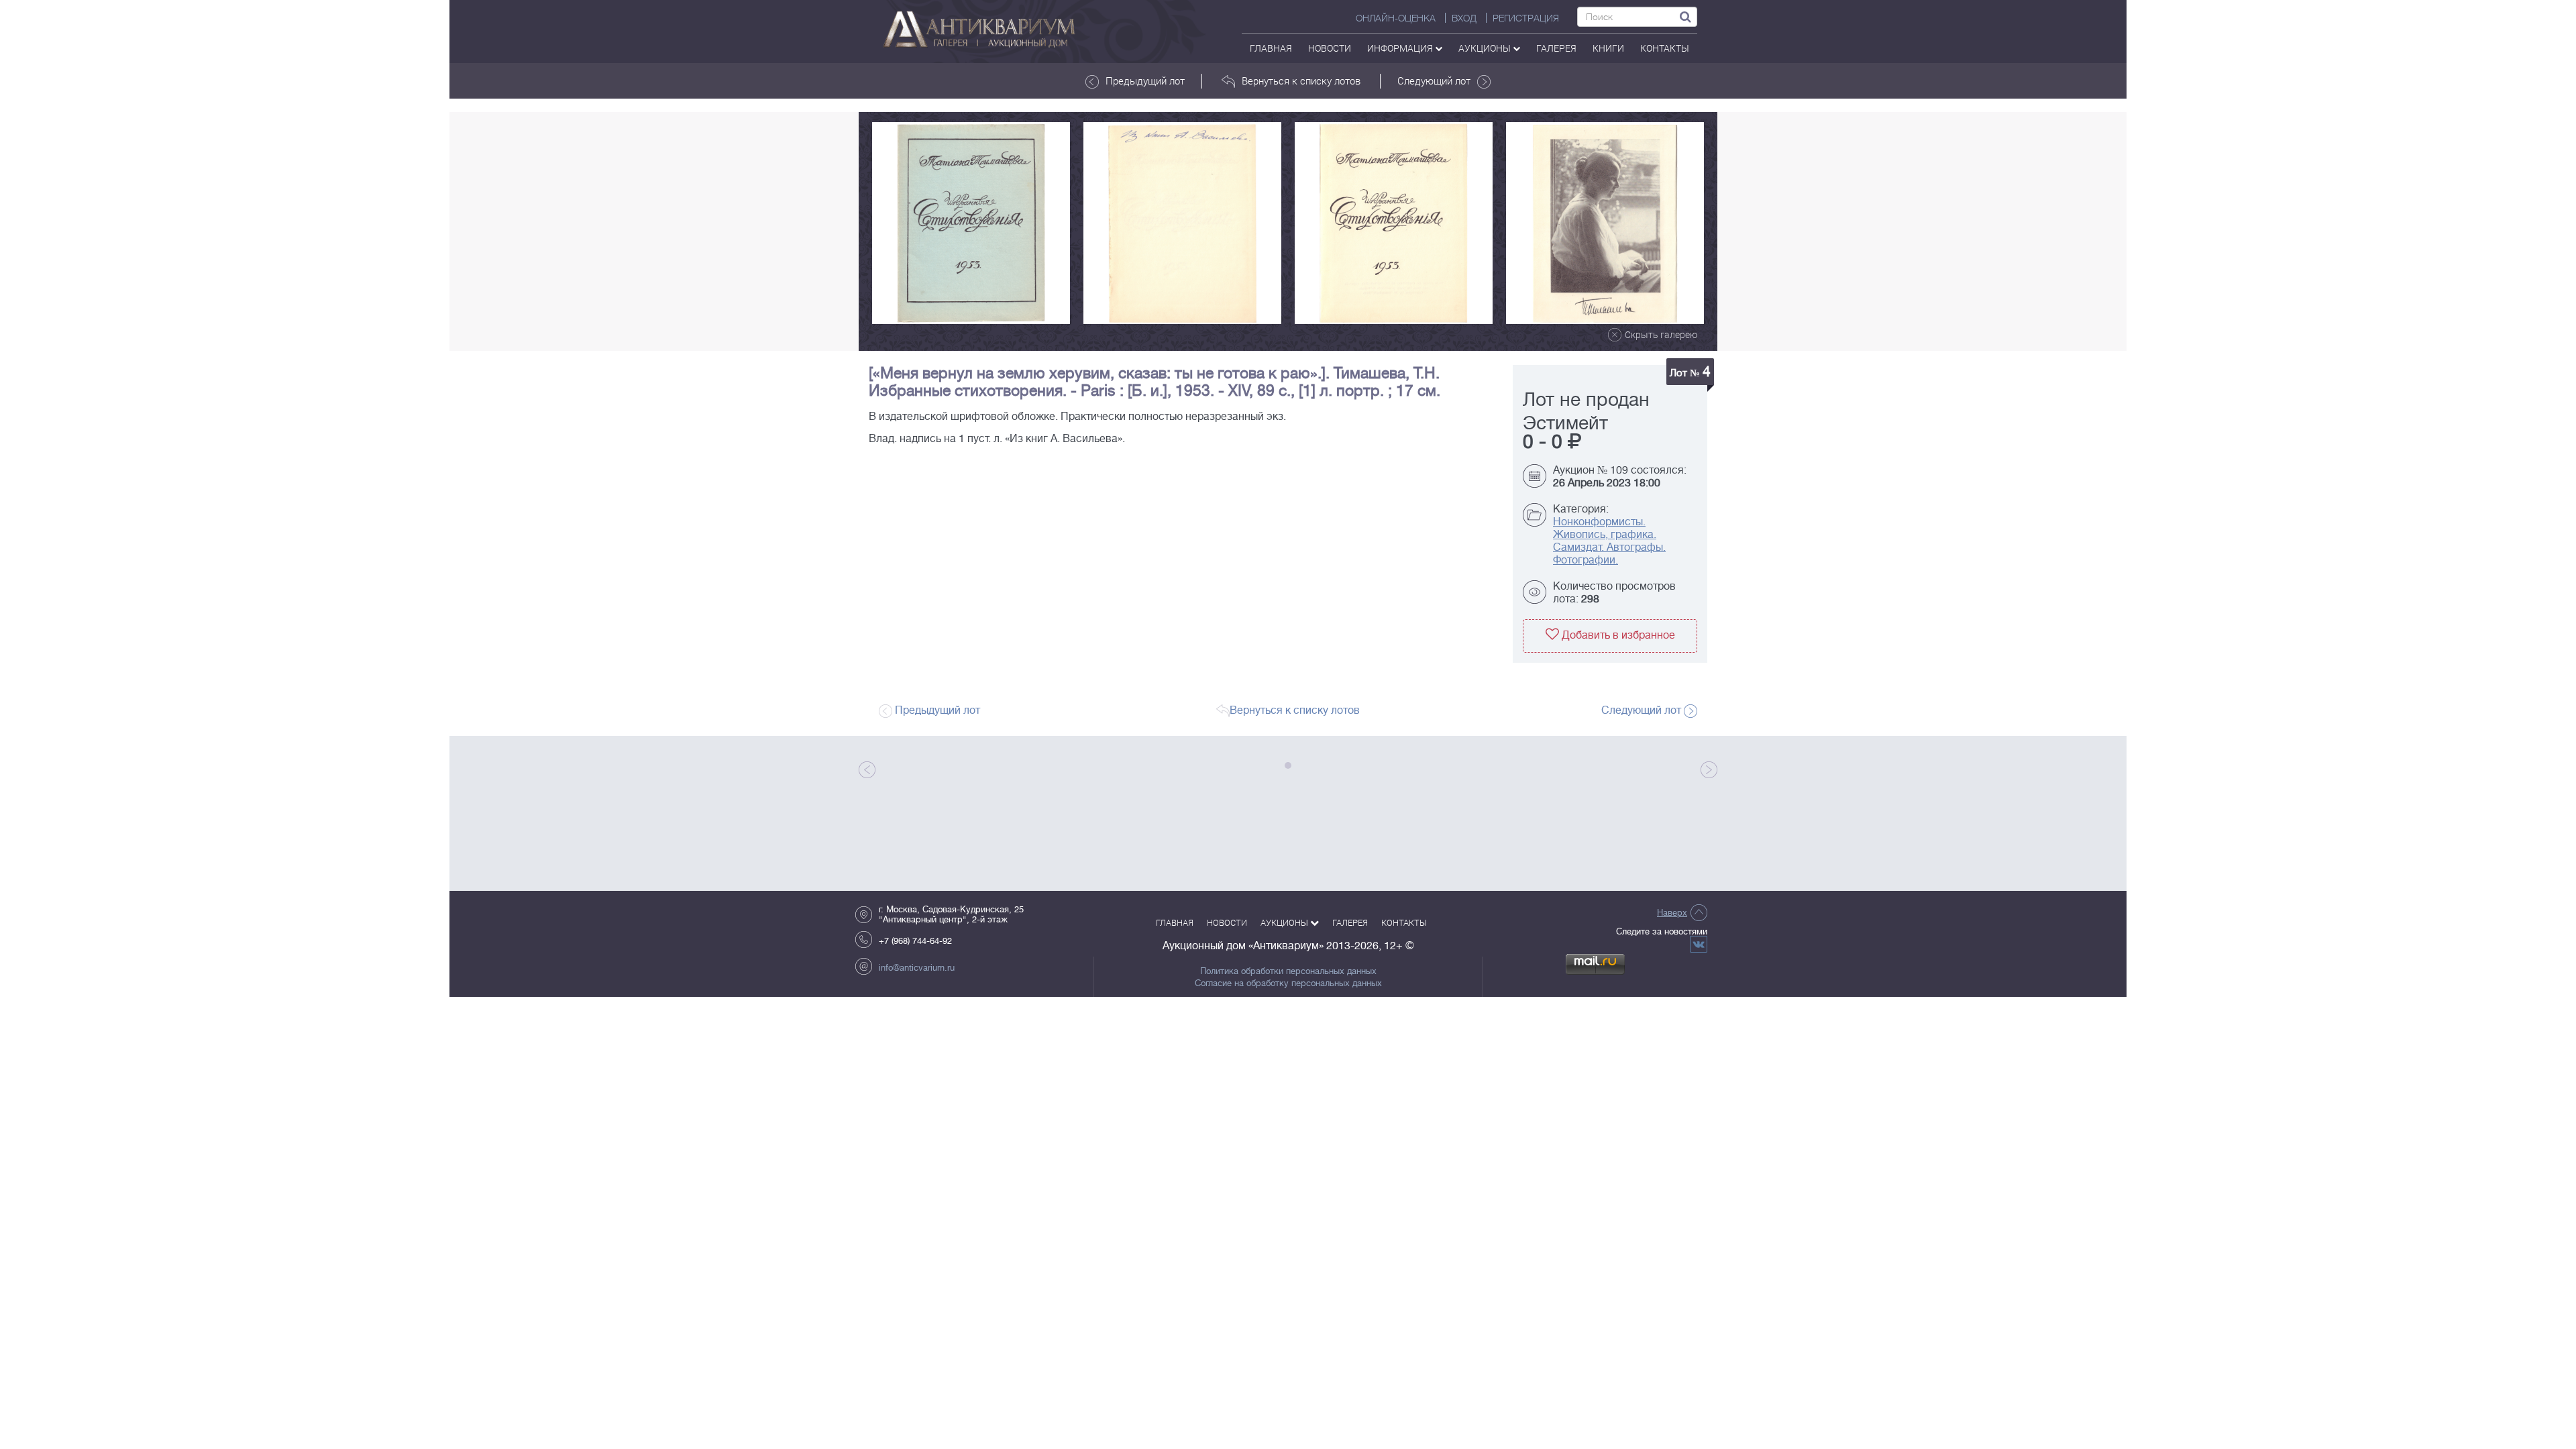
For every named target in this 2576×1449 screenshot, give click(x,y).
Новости (1330, 48)
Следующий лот (1434, 80)
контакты (1665, 48)
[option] (971, 223)
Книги (1608, 48)
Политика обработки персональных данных (1288, 971)
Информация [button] (1401, 48)
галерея (1556, 48)
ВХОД (1464, 18)
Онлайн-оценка (1396, 18)
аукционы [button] (1486, 48)
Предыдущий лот (1145, 80)
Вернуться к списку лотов (1301, 80)
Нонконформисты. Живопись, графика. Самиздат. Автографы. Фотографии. (1609, 541)
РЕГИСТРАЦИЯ (1526, 18)
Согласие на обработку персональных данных (1288, 983)
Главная (1271, 48)
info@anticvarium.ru (917, 968)
